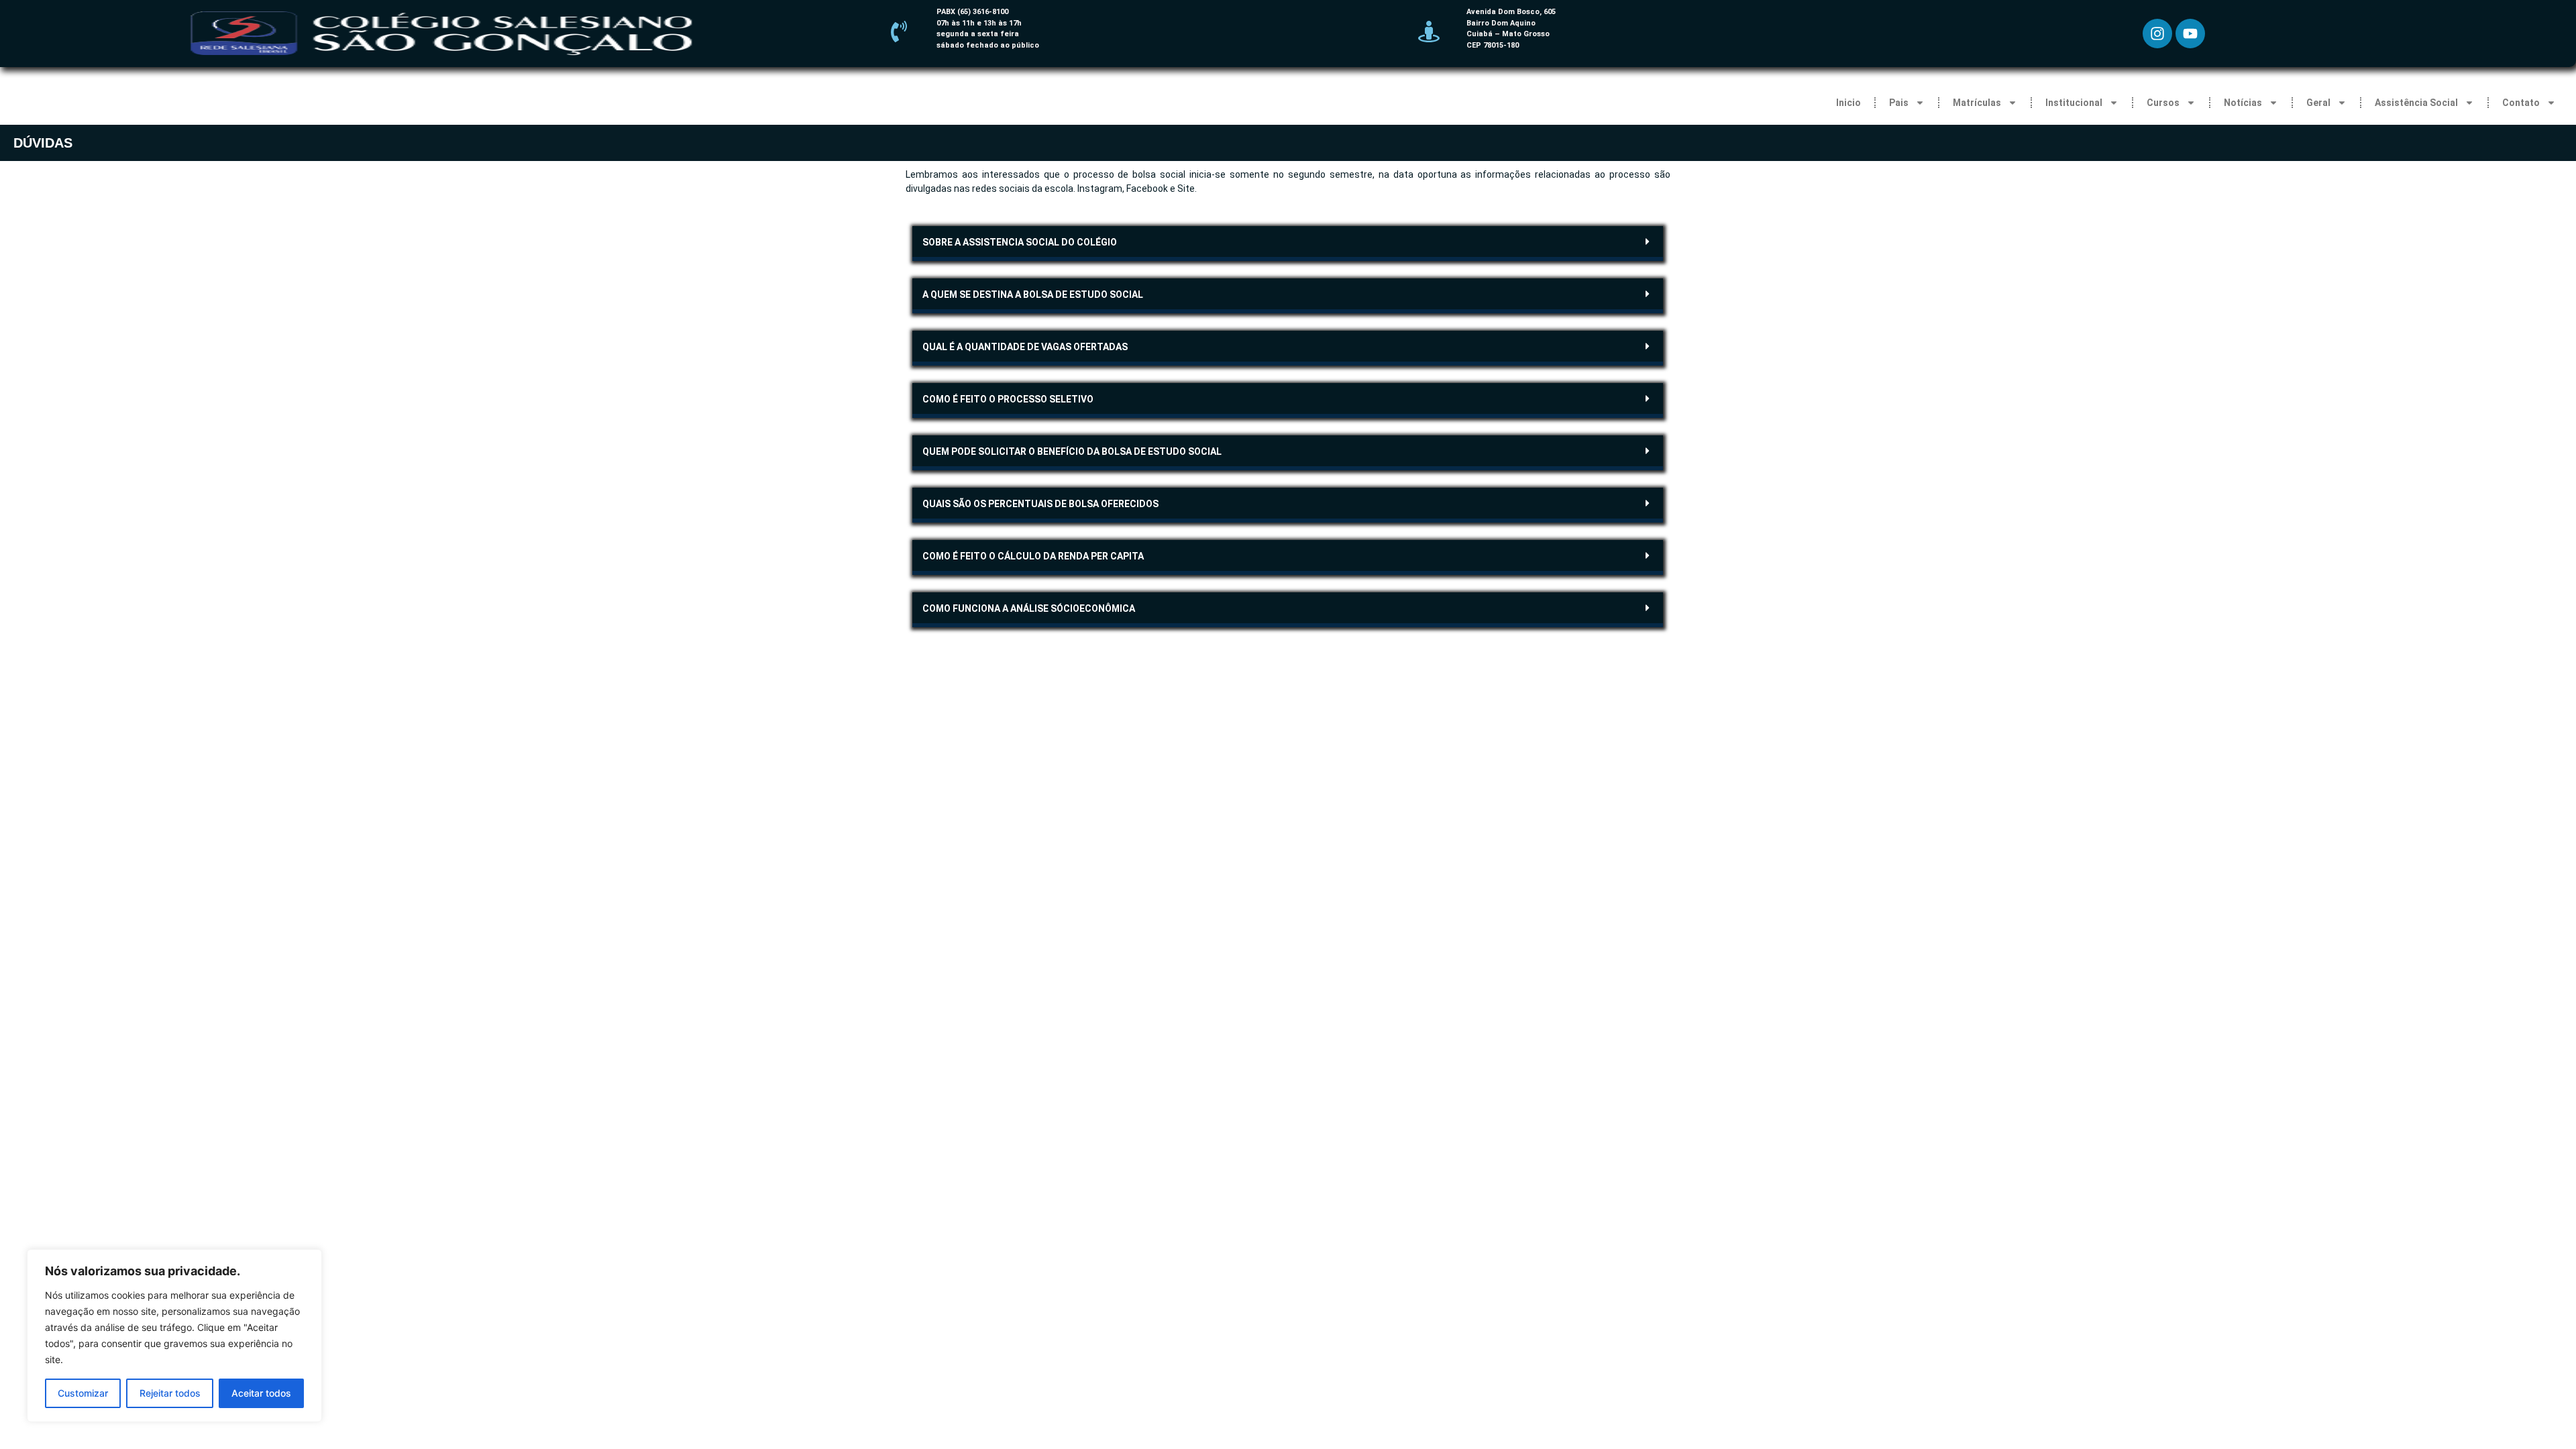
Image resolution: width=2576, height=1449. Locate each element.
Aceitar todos (261, 1393)
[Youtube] (2190, 34)
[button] (1288, 244)
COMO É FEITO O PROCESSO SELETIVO (1008, 399)
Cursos (2163, 103)
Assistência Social (2416, 103)
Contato (2521, 103)
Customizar (83, 1393)
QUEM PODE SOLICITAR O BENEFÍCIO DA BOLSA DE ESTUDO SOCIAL (1072, 451)
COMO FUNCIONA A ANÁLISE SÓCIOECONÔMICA (1029, 608)
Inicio (1848, 103)
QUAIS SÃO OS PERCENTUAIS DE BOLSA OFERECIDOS (1040, 504)
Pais (1899, 103)
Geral (2318, 103)
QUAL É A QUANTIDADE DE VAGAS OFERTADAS (1025, 347)
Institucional (2074, 103)
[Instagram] (2157, 34)
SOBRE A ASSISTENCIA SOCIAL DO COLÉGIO (1020, 242)
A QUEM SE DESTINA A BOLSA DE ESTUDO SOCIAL (1033, 294)
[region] (174, 1336)
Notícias (2243, 103)
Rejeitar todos (170, 1393)
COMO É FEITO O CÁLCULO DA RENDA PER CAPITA (1033, 556)
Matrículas (1977, 103)
